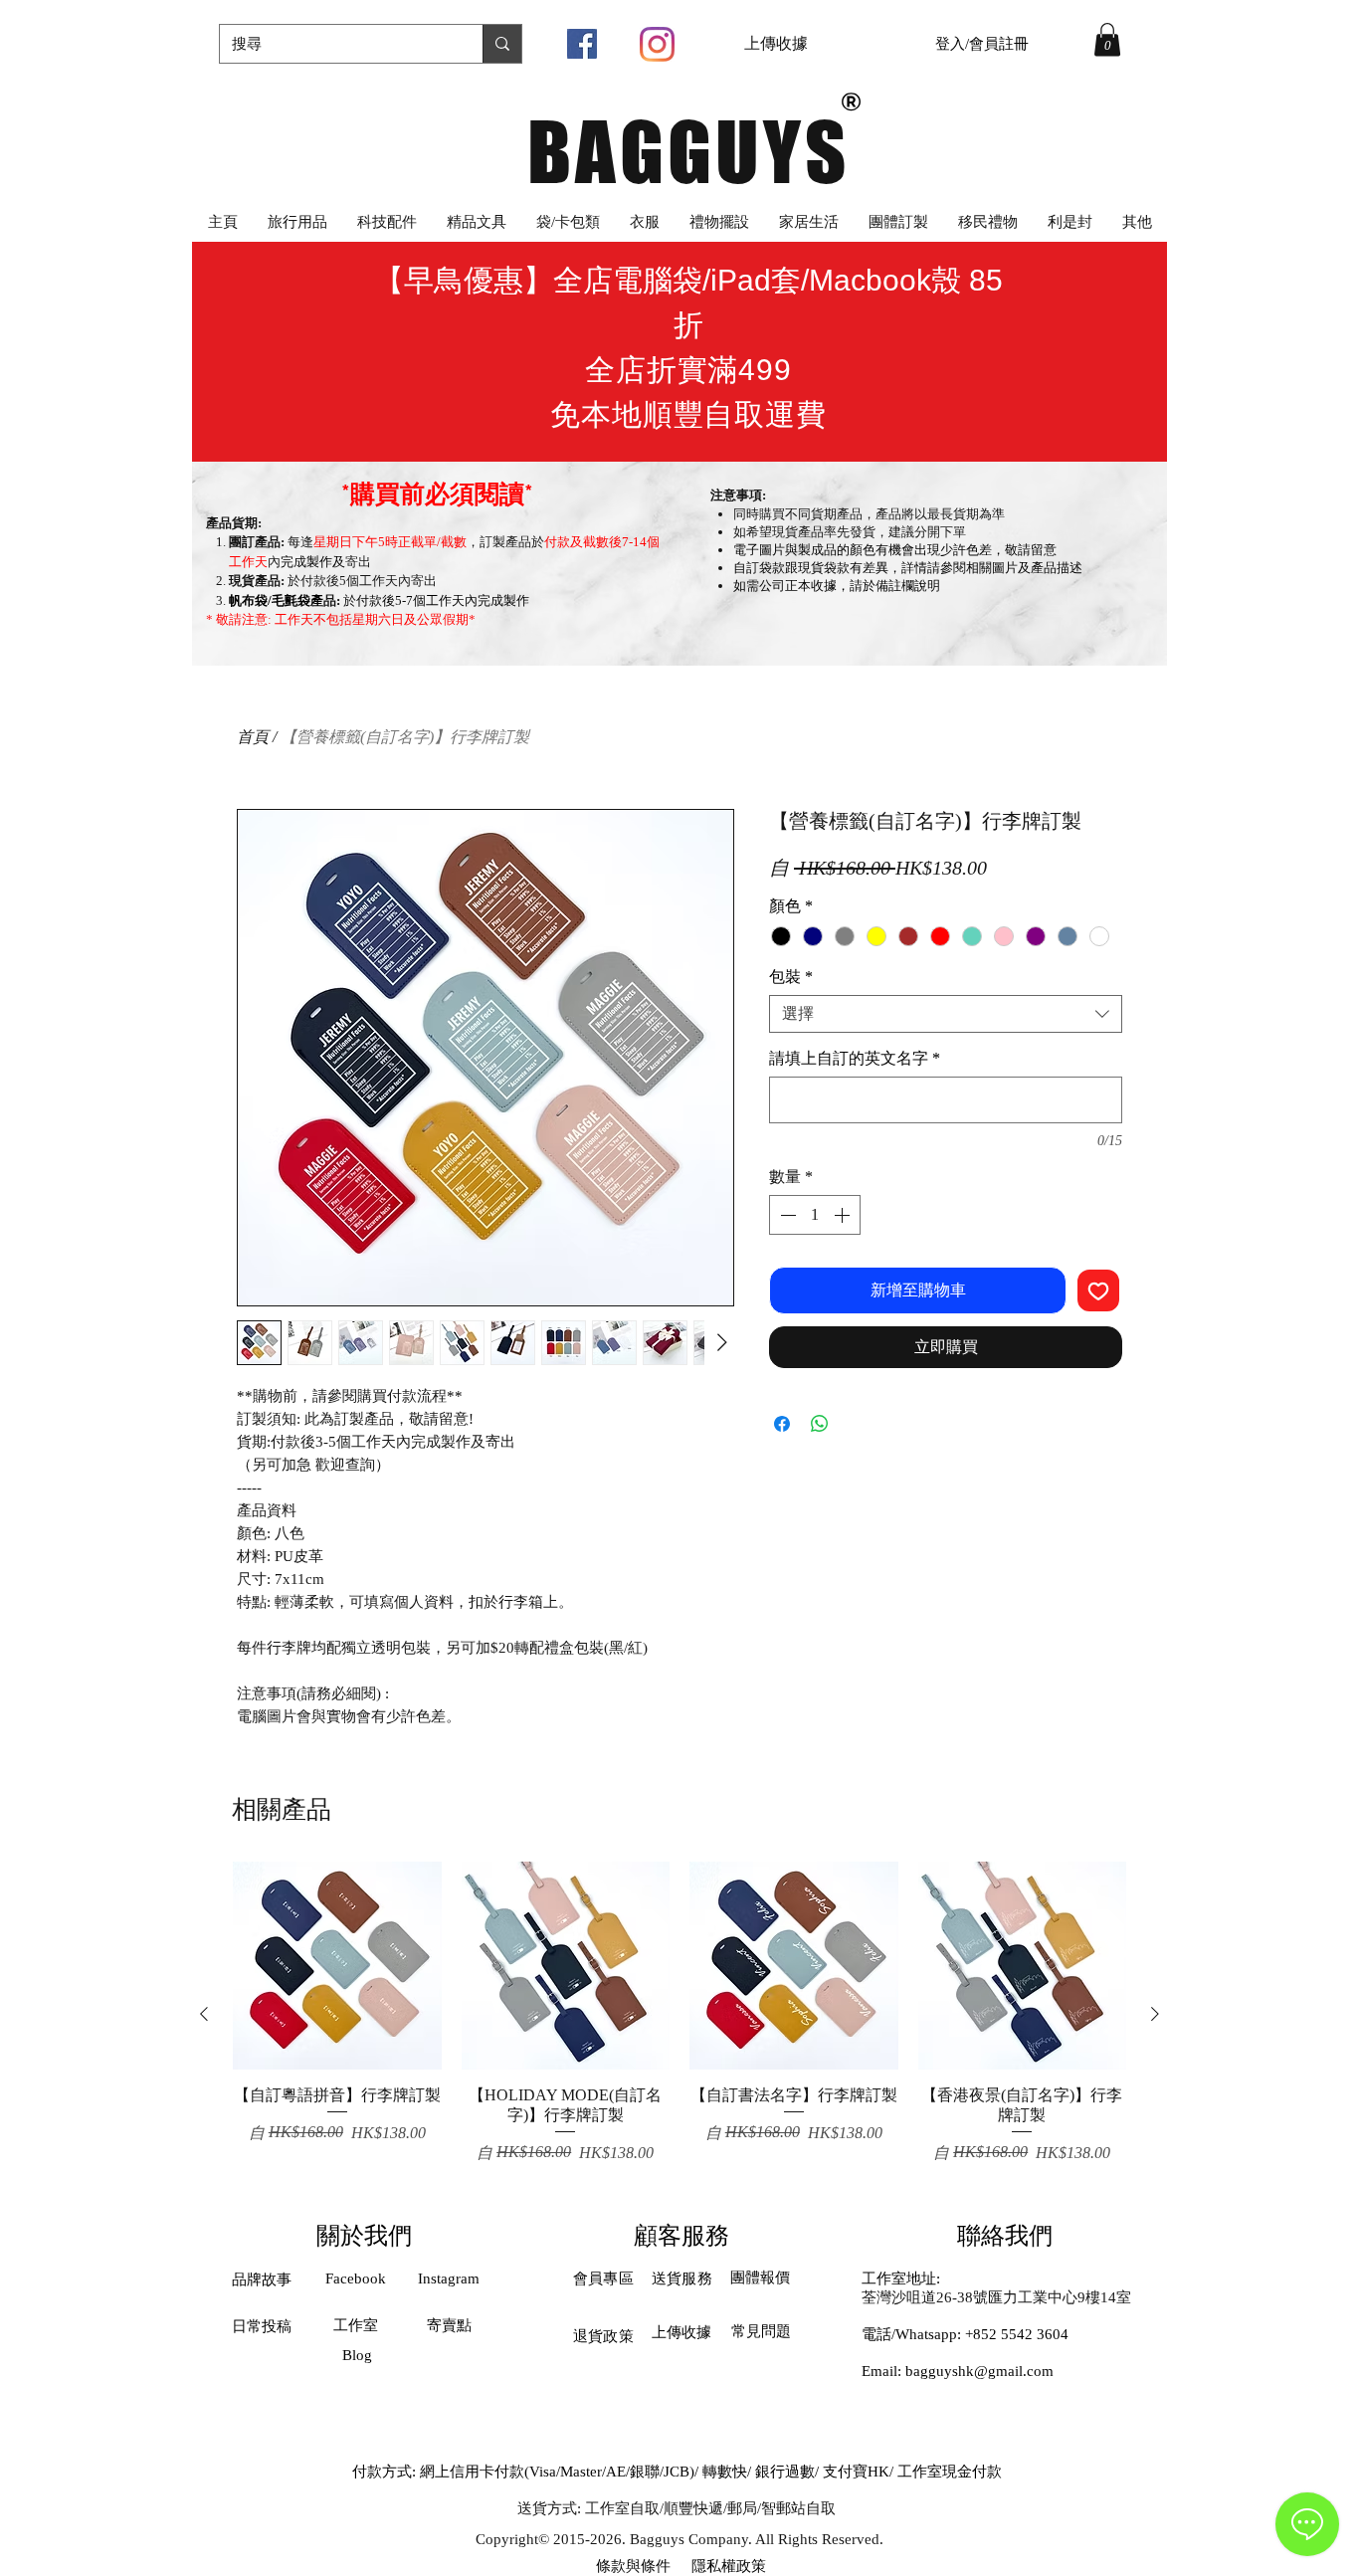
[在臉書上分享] (782, 1424)
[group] (679, 2013)
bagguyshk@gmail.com (979, 2371)
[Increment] (844, 1215)
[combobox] (946, 1014)
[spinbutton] (815, 1215)
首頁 (253, 737)
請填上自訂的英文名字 (855, 1058)
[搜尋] (502, 44)
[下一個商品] (1155, 2014)
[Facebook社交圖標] (582, 44)
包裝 (791, 977)
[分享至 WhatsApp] (820, 1424)
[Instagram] (657, 44)
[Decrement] (786, 1215)
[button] (1107, 39)
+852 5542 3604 (1017, 2334)
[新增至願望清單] (1098, 1290)
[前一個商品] (204, 2014)
